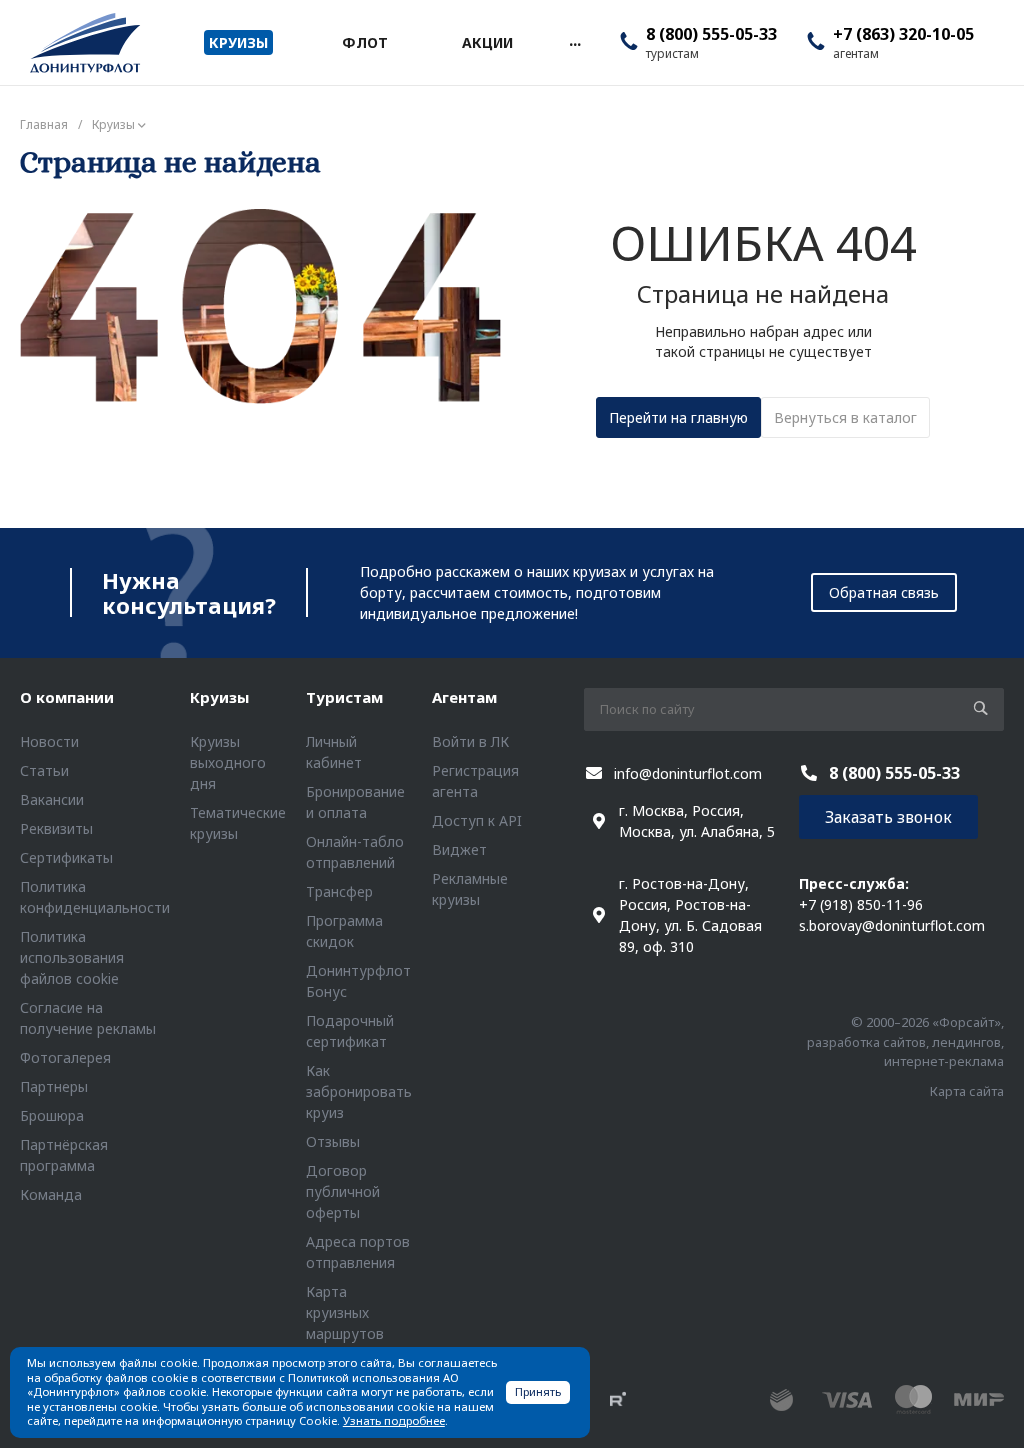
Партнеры (54, 1086)
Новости (49, 741)
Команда (51, 1194)
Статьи (44, 770)
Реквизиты (56, 828)
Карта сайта (967, 1091)
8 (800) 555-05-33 (711, 34)
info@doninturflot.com (688, 773)
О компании (67, 697)
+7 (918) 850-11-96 (861, 904)
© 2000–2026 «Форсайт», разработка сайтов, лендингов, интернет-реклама (905, 1041)
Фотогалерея (65, 1057)
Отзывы (333, 1141)
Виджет (459, 849)
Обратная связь (884, 592)
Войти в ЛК (470, 741)
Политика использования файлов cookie (72, 957)
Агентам (464, 697)
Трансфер (339, 891)
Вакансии (52, 799)
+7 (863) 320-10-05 (903, 34)
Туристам (344, 697)
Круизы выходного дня (228, 762)
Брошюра (52, 1115)
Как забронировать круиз (359, 1091)
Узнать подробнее (394, 1420)
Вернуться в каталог (845, 417)
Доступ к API (477, 820)
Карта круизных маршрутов (345, 1312)
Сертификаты (66, 857)
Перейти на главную (678, 417)
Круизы (219, 697)
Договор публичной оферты (343, 1191)
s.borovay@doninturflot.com (892, 925)
